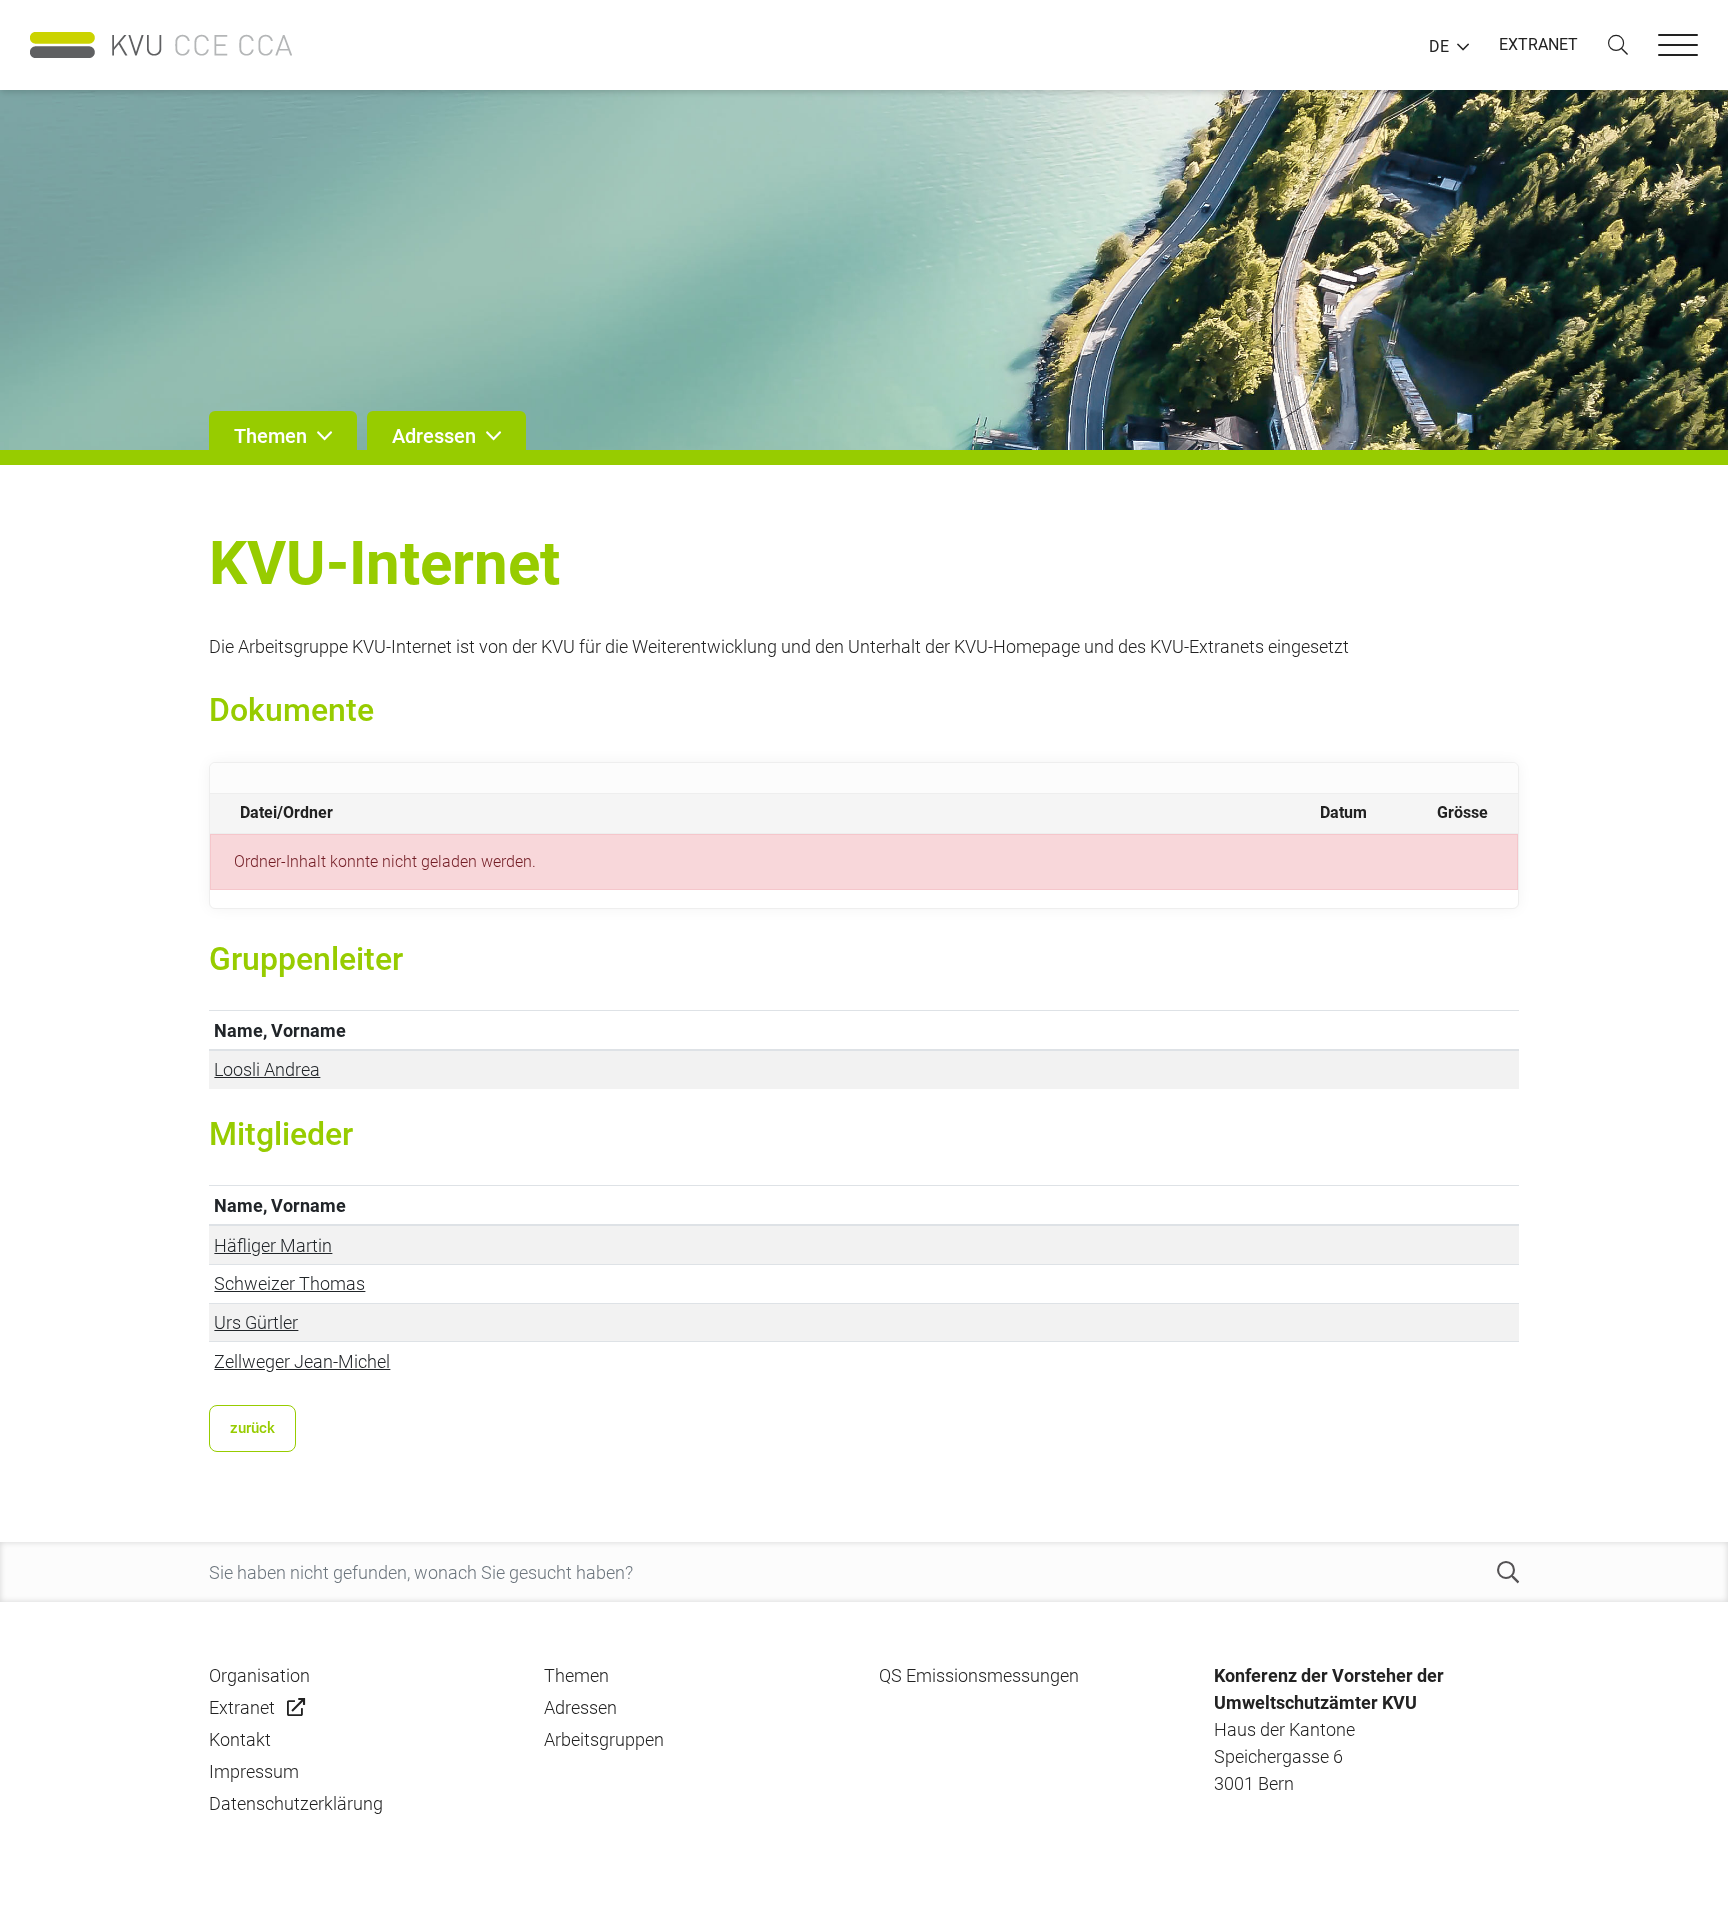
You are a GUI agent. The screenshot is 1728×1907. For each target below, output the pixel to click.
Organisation (259, 1675)
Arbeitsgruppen (604, 1739)
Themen (576, 1675)
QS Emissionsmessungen (979, 1675)
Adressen (580, 1707)
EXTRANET (1538, 44)
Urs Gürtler (256, 1322)
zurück (252, 1428)
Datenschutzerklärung (296, 1803)
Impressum (254, 1771)
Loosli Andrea (267, 1069)
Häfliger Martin (273, 1245)
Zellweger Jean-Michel (302, 1361)
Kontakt (240, 1739)
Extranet (242, 1707)
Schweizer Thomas (289, 1283)
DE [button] (1439, 47)
